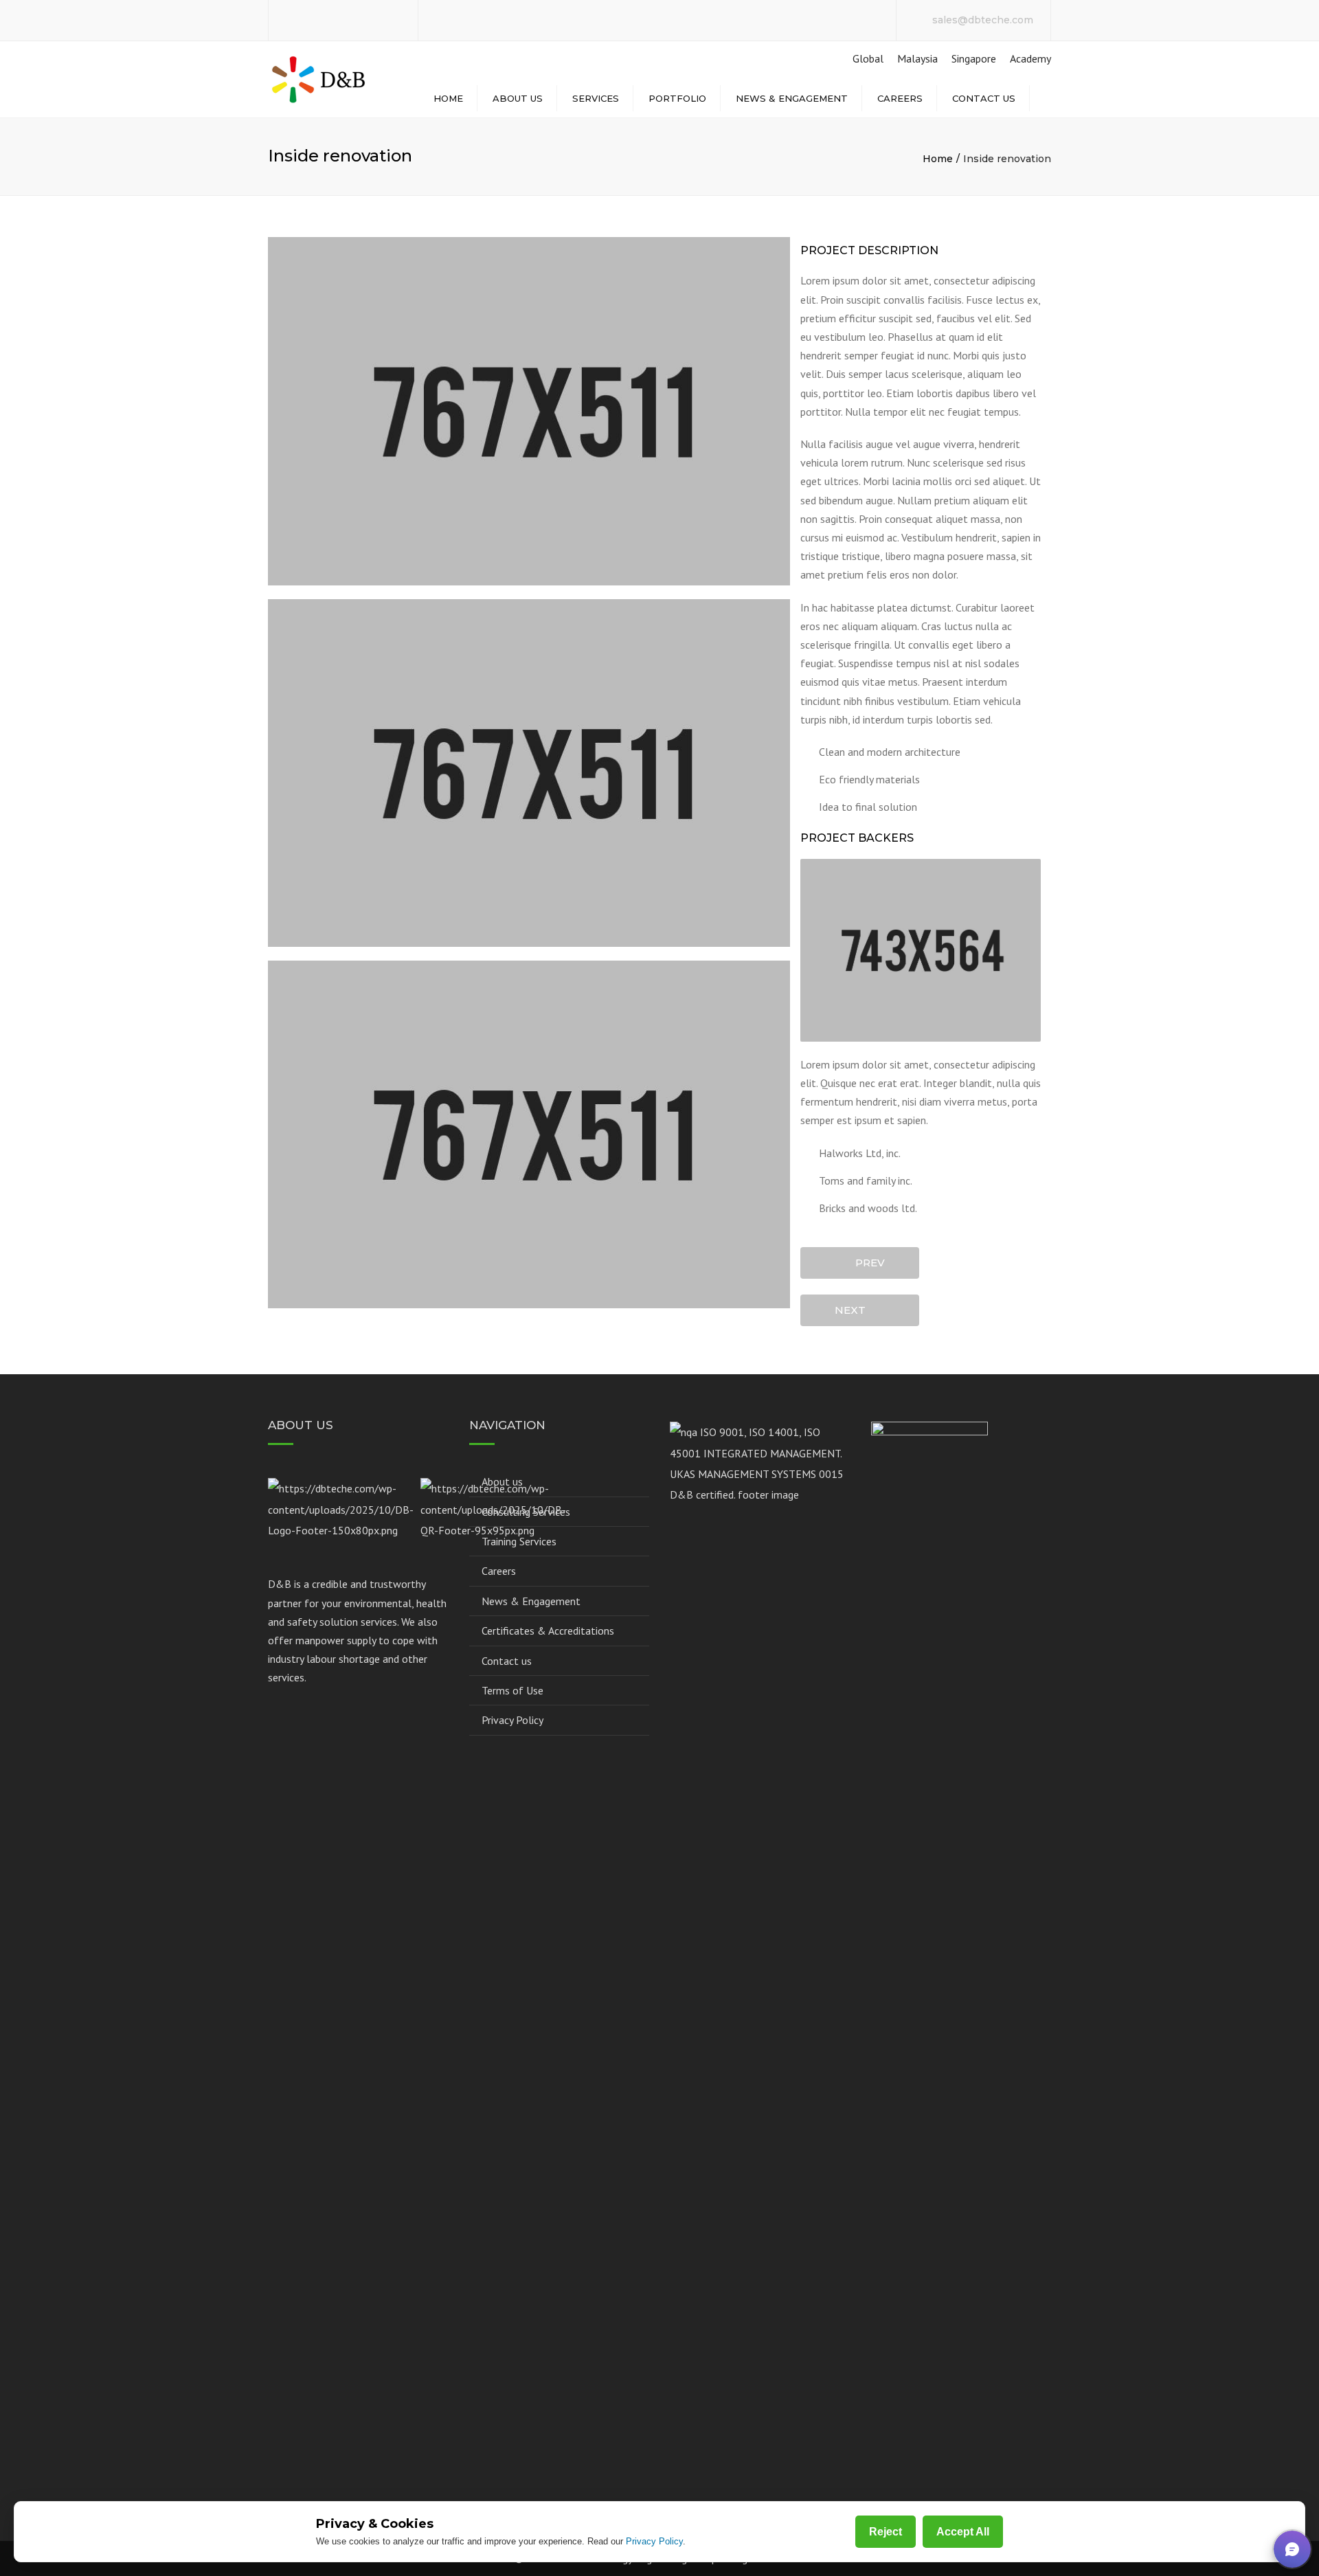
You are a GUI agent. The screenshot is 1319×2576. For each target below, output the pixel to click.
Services (596, 98)
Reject (886, 2532)
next (854, 1310)
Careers (900, 98)
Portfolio (677, 98)
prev (866, 1263)
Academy (1030, 58)
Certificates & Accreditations (548, 1631)
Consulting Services (526, 1512)
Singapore (974, 58)
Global (867, 58)
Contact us (984, 98)
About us (518, 98)
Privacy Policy (512, 1720)
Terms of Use (512, 1690)
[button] (1292, 2549)
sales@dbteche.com (983, 20)
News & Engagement (792, 98)
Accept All (963, 2532)
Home (448, 98)
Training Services (519, 1541)
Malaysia (917, 58)
